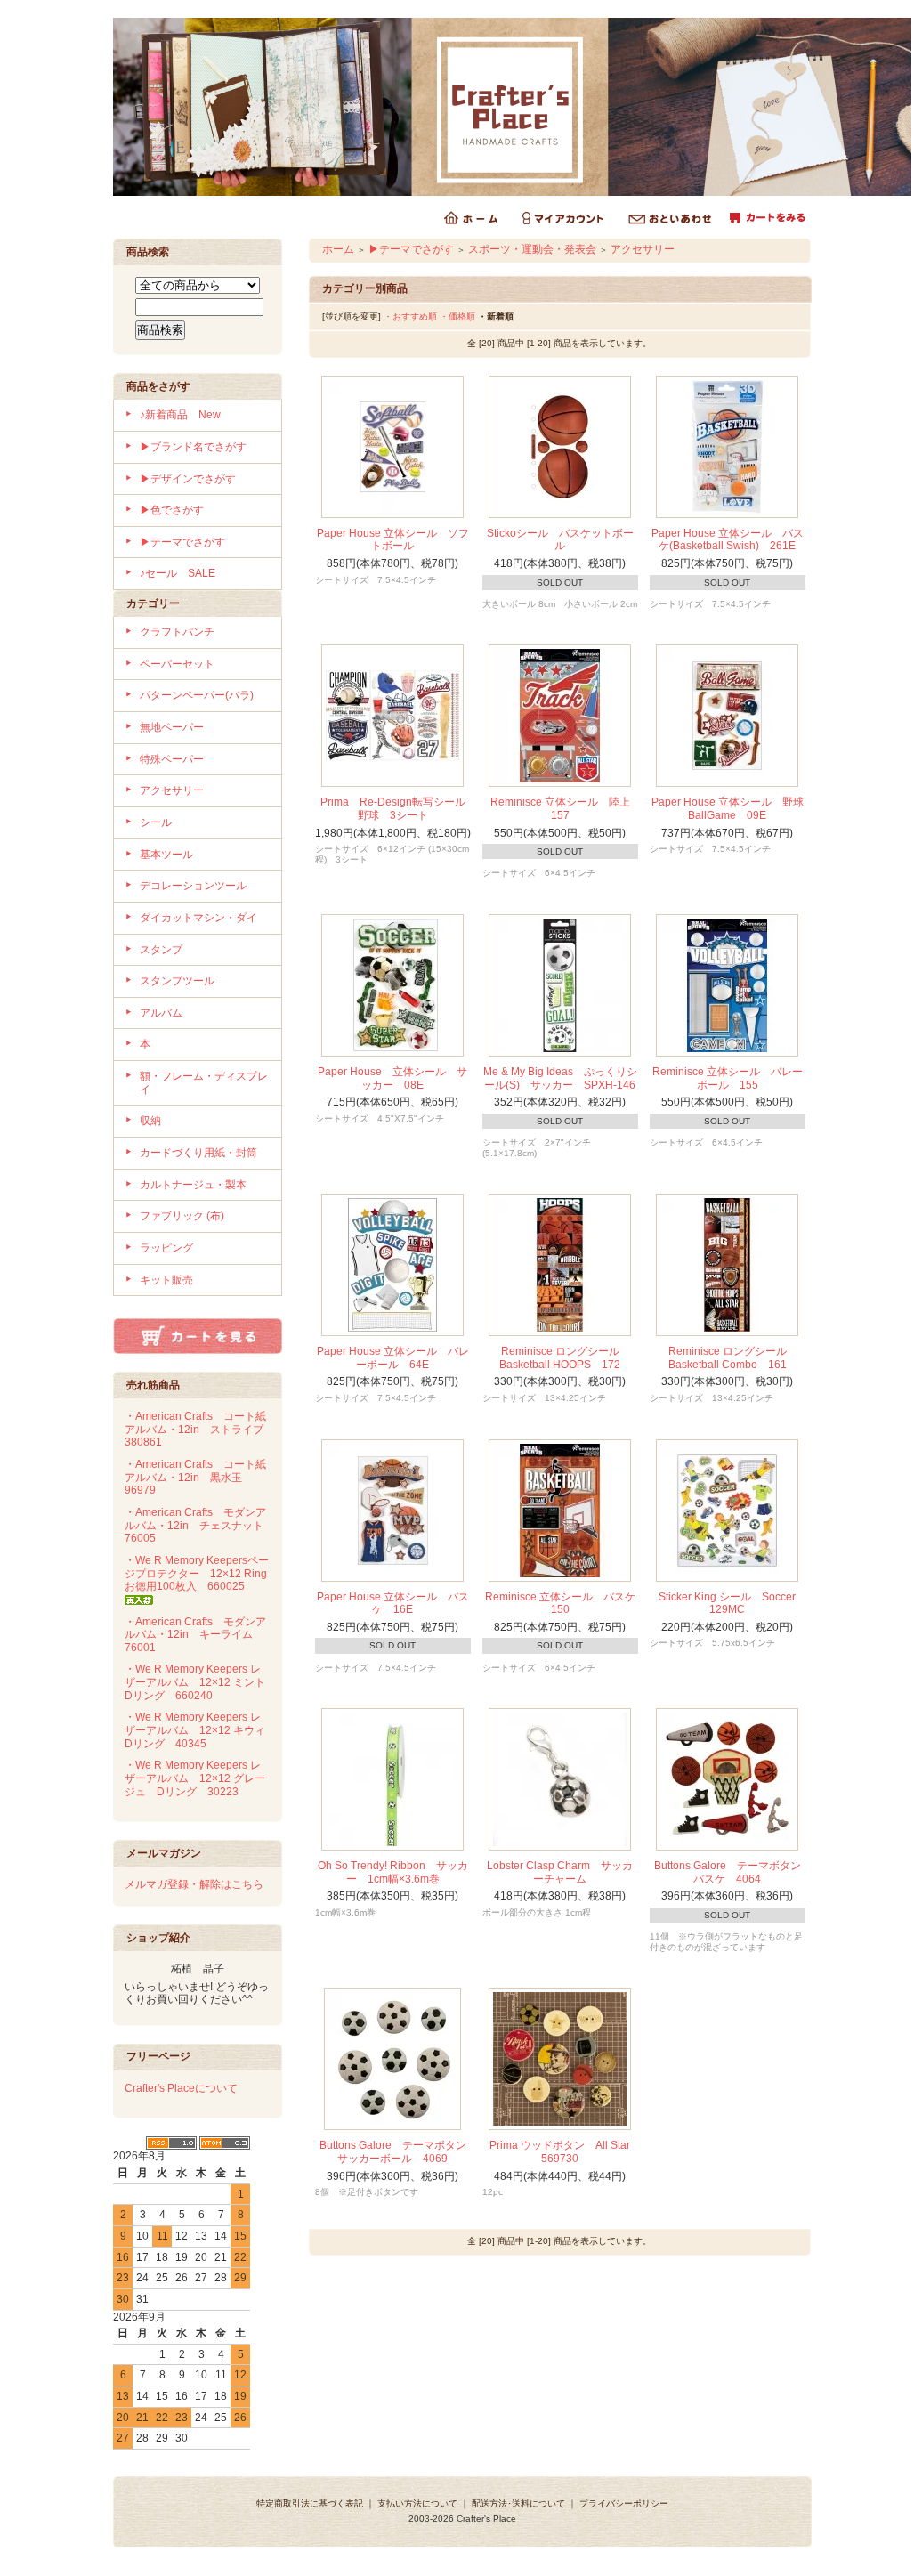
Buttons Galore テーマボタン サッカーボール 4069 (398, 2152)
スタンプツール (177, 981)
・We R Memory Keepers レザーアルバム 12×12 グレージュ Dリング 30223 (195, 1778)
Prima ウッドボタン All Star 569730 (565, 2152)
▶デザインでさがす (188, 479)
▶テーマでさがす (182, 542)
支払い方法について (417, 2503)
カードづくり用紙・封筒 (198, 1153)
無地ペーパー (172, 727)
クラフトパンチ (177, 632)
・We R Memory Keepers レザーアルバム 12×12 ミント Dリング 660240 (200, 1682)
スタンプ (161, 950)
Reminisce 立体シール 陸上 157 (566, 809)
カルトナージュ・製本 (193, 1185)
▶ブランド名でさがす (193, 447)
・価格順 (457, 316)
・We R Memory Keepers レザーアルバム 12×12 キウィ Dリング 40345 (200, 1730)
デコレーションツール (193, 886)
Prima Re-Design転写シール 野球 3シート (398, 809)
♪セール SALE (178, 573)
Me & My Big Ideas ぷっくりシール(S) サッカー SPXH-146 (560, 1078)
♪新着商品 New (180, 415)
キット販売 (166, 1280)
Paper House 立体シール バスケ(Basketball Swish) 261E (728, 540)
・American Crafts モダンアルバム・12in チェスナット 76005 (199, 1525)
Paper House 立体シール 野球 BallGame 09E (733, 809)
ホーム (338, 249)
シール (156, 822)
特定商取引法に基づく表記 (310, 2503)
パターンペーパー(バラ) (197, 695)
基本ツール (166, 855)
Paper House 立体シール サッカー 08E (392, 1078)
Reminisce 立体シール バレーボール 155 (728, 1078)
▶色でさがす (172, 510)
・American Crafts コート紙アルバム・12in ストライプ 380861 (199, 1429)
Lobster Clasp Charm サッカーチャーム (560, 1872)
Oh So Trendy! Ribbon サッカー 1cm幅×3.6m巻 (393, 1872)
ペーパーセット (177, 664)
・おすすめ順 (410, 316)
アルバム (161, 1013)
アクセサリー (172, 790)
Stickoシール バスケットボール (560, 540)
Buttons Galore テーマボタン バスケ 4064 (733, 1872)
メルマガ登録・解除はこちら (194, 1884)
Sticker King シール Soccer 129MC (732, 1604)
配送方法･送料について (518, 2503)
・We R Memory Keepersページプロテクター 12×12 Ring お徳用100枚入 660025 (201, 1573)
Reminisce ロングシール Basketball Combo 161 (733, 1358)
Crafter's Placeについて (181, 2088)
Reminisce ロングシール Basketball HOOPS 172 (565, 1358)
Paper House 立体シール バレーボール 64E (393, 1358)
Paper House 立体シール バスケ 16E (393, 1604)
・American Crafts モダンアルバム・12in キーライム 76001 (195, 1635)
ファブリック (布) (182, 1216)
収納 (150, 1121)
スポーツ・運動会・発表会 (532, 249)
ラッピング (166, 1248)
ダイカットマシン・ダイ (198, 918)
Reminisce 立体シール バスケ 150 (566, 1604)
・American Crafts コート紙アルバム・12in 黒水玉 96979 (195, 1477)
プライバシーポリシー (624, 2503)
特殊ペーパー (172, 759)
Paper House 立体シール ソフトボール (393, 540)
